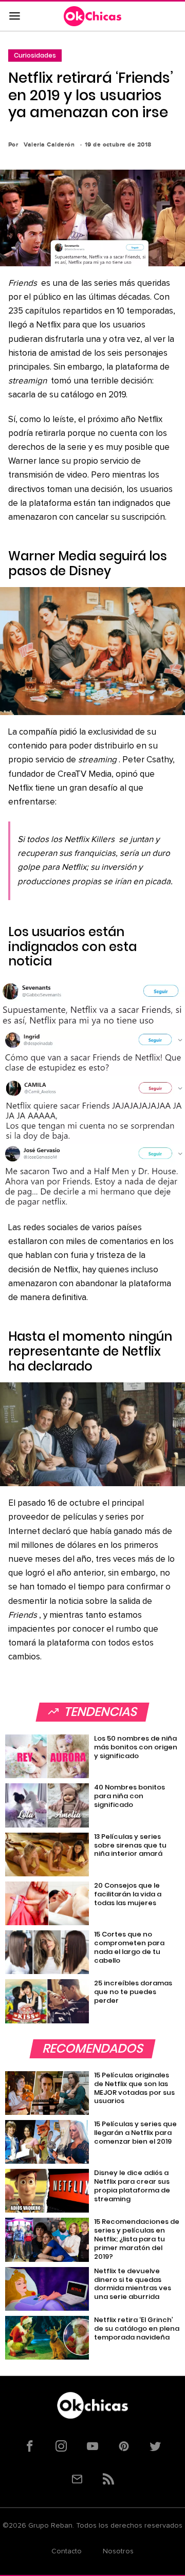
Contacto (67, 2551)
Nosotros (118, 2551)
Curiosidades (35, 55)
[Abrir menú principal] (14, 16)
